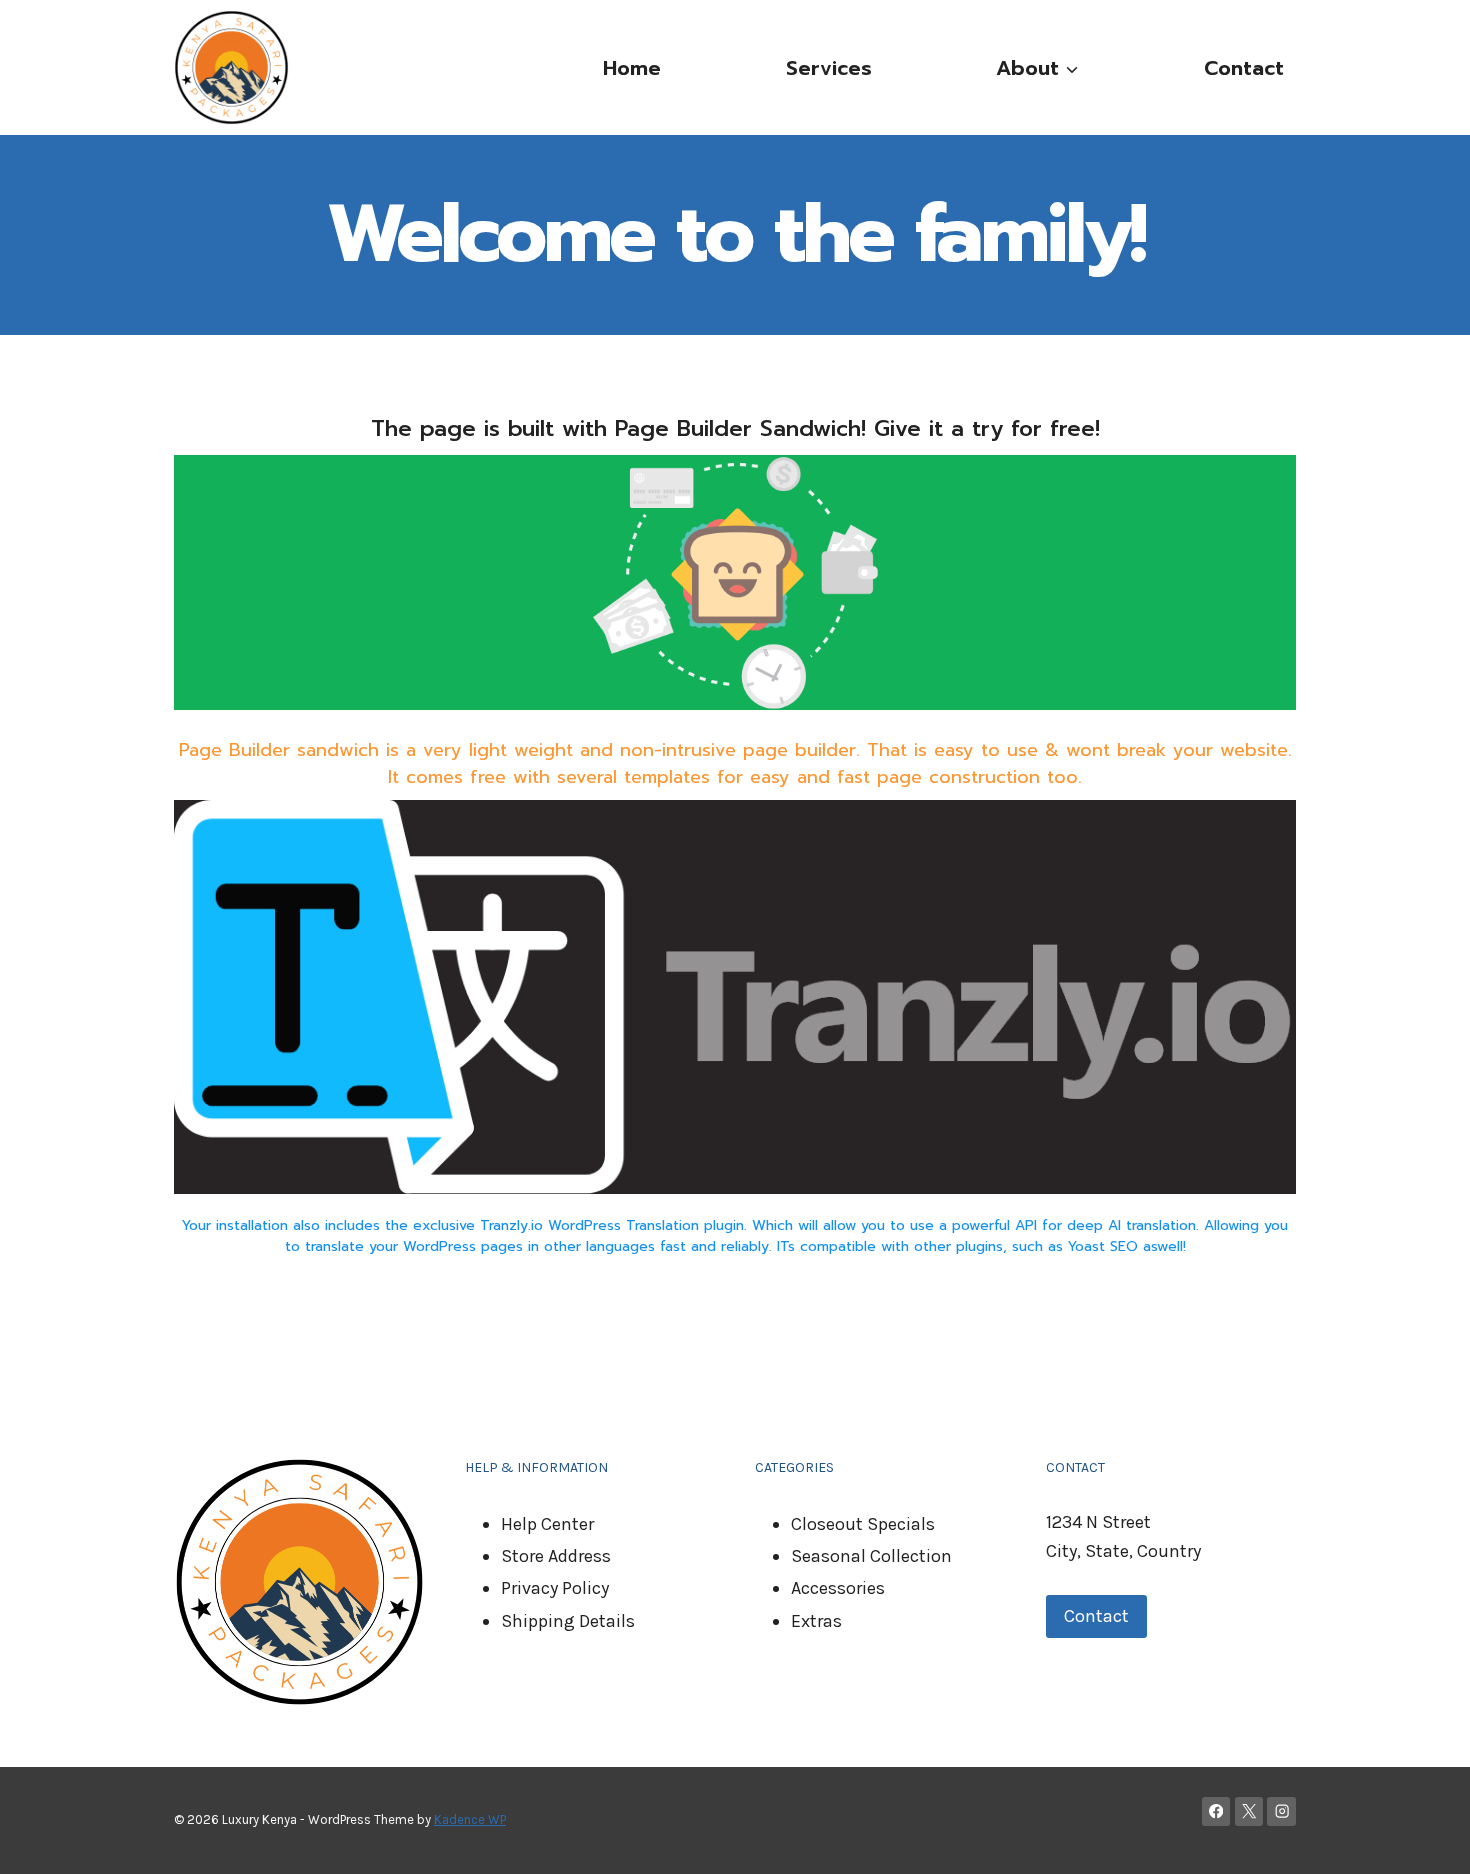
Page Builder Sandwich (738, 428)
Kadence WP (470, 1819)
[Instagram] (1281, 1811)
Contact (1244, 68)
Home (632, 68)
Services (829, 68)
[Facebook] (1216, 1811)
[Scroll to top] (1424, 1838)
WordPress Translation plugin (646, 1225)
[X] (1249, 1811)
